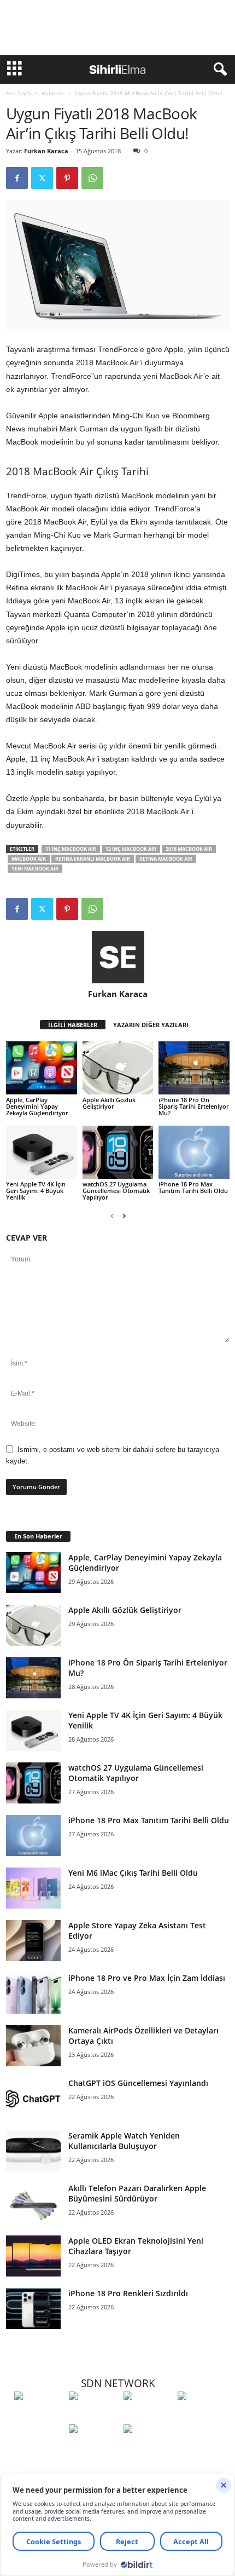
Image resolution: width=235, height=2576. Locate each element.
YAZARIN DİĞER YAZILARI (151, 1025)
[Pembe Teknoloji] (93, 2449)
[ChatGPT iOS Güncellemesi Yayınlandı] (33, 2098)
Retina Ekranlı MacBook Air (93, 859)
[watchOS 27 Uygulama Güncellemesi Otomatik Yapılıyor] (118, 1152)
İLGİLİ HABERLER (73, 1025)
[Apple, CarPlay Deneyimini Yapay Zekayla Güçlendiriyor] (42, 1068)
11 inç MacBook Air (71, 849)
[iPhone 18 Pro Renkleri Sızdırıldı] (33, 2309)
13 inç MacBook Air (131, 849)
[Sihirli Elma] (93, 2416)
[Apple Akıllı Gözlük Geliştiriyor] (118, 1068)
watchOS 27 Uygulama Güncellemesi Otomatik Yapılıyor (116, 1191)
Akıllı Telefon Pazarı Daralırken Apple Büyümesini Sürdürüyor (137, 2193)
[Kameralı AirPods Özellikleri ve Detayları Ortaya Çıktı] (33, 2046)
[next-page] (124, 1216)
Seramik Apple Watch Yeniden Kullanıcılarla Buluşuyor (124, 2141)
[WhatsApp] (92, 178)
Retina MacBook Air (166, 859)
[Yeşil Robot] (148, 2416)
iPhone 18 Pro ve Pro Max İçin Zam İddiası (147, 1978)
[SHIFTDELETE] (39, 2416)
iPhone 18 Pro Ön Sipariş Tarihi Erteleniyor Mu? (194, 1106)
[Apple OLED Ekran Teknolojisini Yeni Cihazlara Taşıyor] (33, 2256)
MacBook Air (29, 859)
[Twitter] (42, 178)
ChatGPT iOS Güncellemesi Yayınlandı (138, 2083)
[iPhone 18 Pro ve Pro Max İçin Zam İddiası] (33, 1993)
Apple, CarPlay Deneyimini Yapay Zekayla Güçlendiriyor (37, 1106)
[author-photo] (118, 957)
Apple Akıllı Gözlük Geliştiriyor (109, 1103)
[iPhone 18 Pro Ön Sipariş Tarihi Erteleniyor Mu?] (194, 1068)
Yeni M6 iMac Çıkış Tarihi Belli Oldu (133, 1873)
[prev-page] (112, 1216)
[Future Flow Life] (148, 2449)
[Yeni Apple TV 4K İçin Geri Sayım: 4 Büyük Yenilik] (42, 1152)
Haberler (53, 93)
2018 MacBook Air (189, 849)
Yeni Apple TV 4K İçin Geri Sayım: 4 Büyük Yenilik (36, 1191)
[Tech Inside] (202, 2416)
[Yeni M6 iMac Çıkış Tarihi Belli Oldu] (33, 1888)
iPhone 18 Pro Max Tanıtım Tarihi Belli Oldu (193, 1187)
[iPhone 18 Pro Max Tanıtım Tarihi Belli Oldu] (194, 1152)
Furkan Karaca (46, 151)
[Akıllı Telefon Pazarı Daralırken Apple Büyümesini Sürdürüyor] (33, 2203)
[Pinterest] (67, 178)
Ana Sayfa (19, 93)
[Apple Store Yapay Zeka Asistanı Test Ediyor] (33, 1941)
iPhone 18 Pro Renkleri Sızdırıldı (128, 2293)
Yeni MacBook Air (35, 869)
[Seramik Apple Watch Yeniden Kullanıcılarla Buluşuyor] (33, 2151)
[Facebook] (17, 178)
